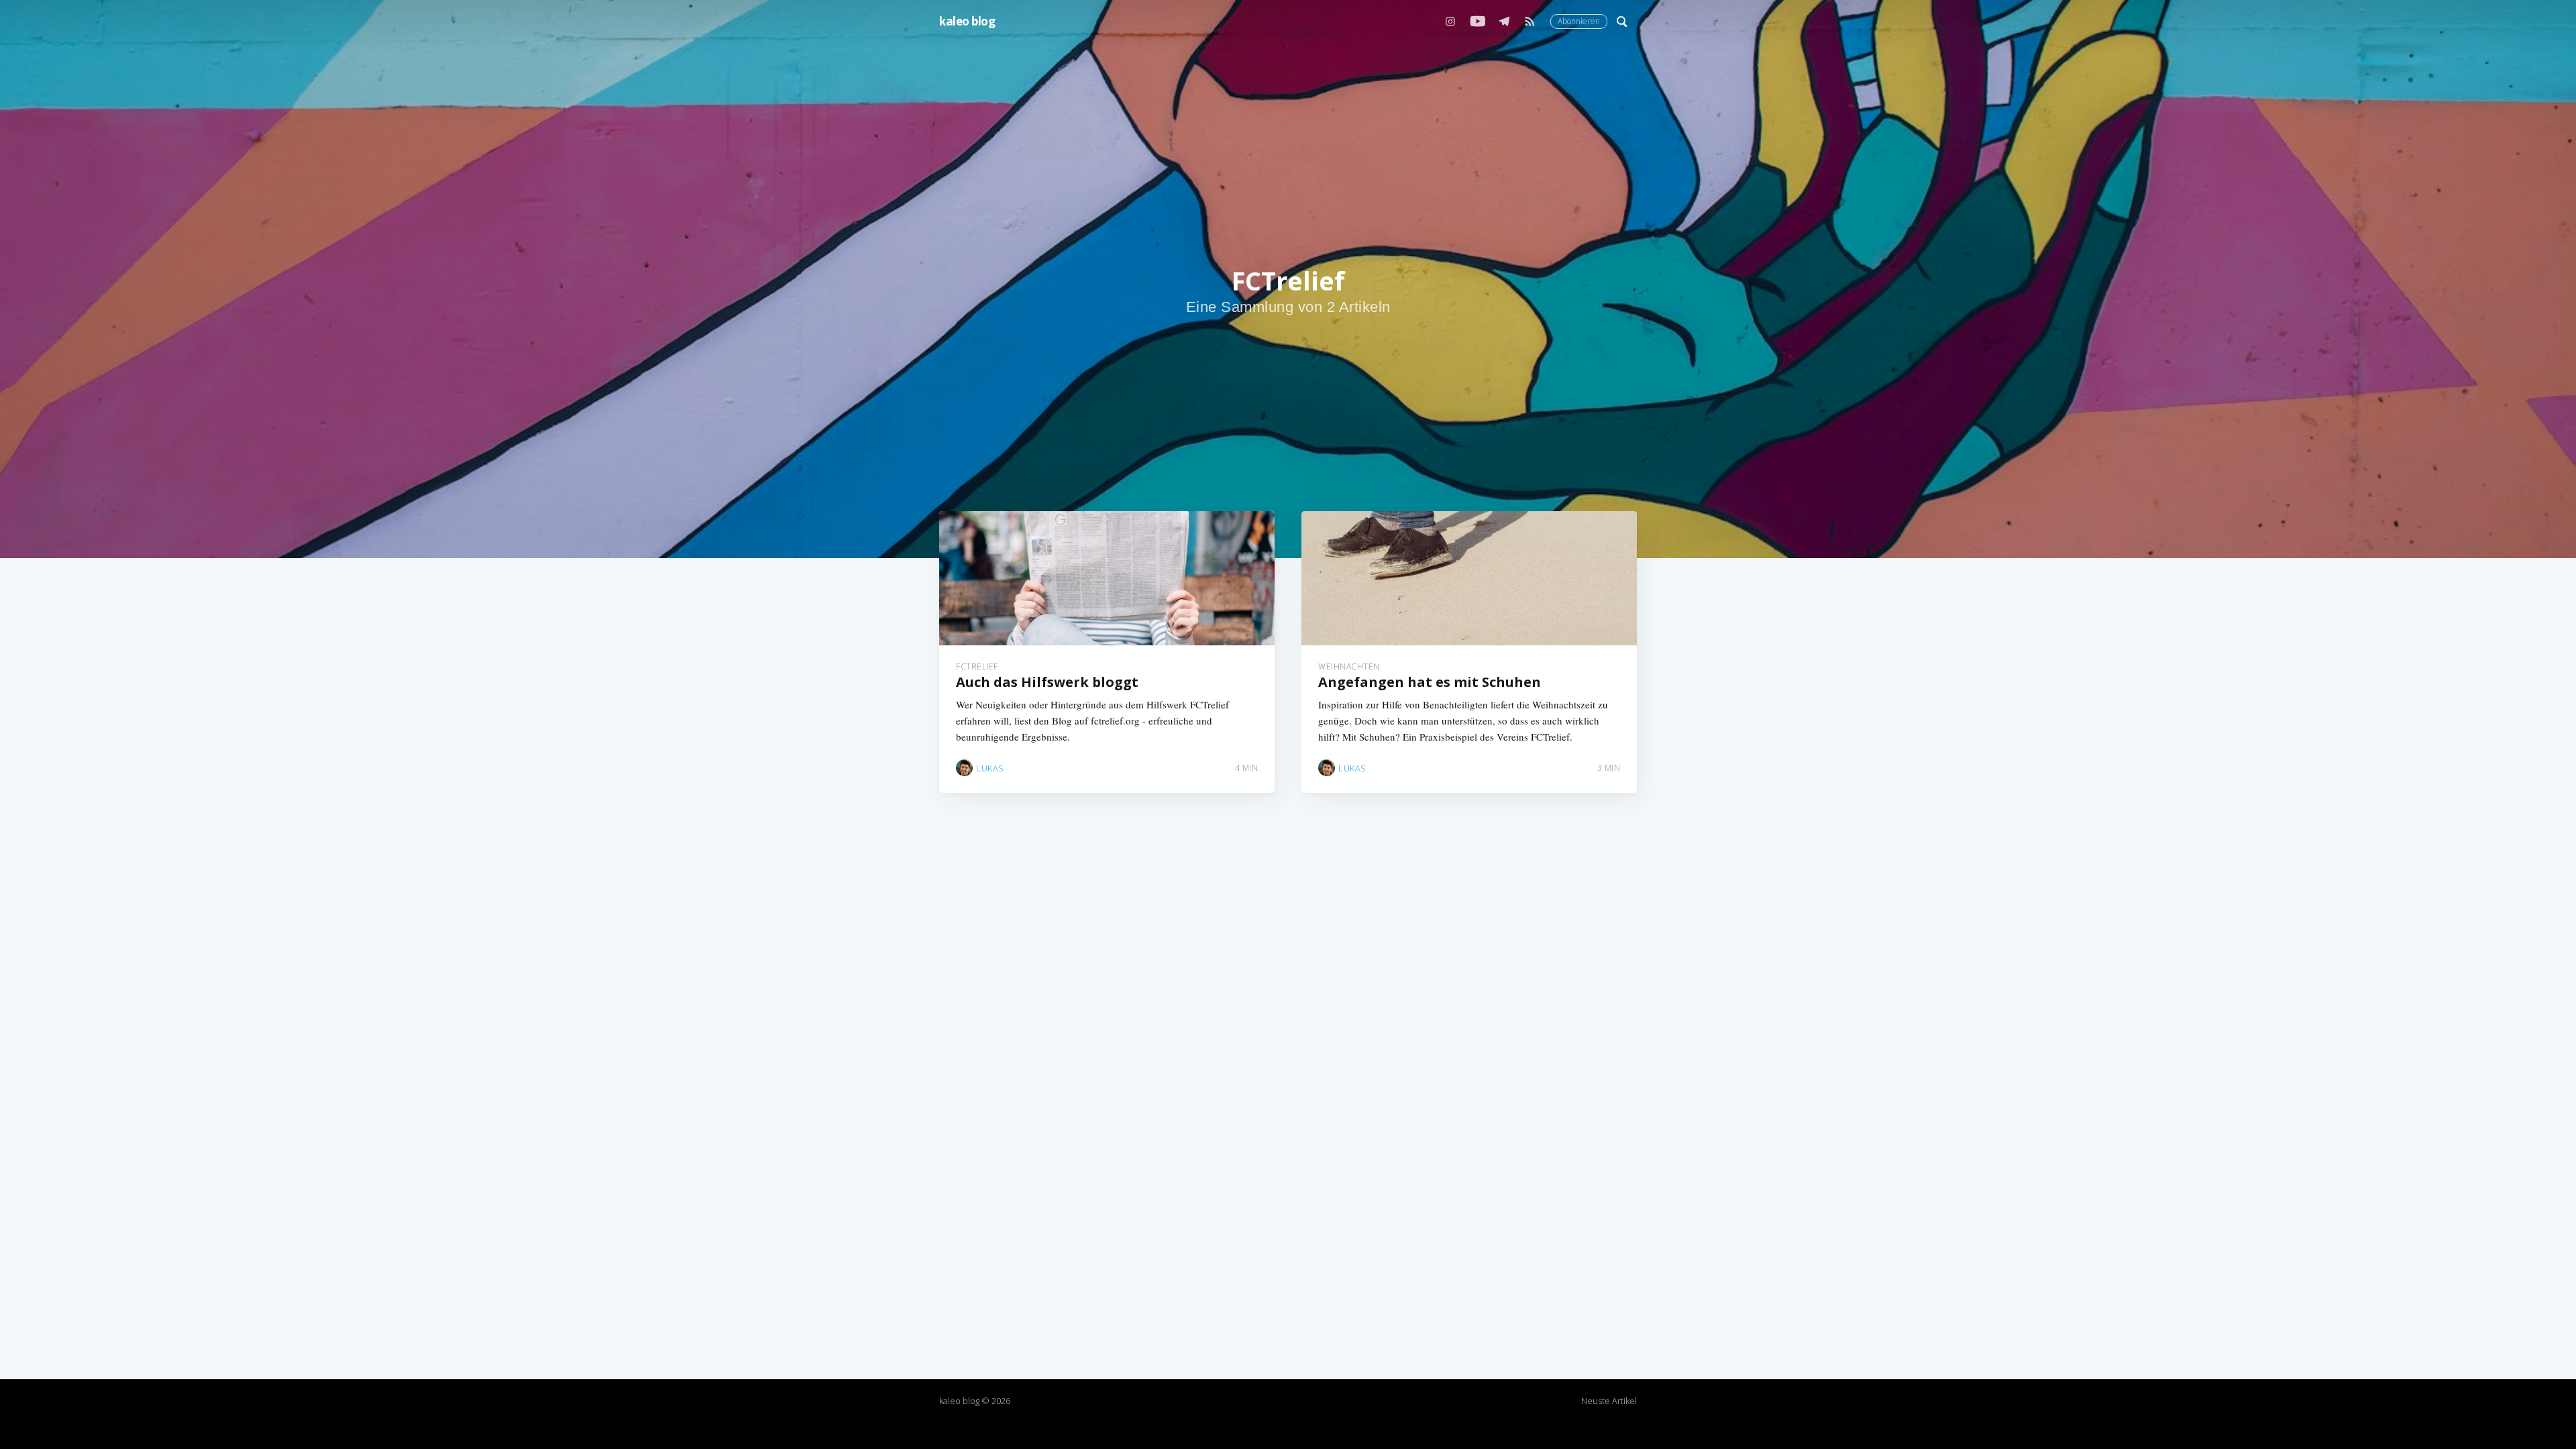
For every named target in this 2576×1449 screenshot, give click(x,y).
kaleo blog (967, 21)
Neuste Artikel (1609, 1401)
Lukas (990, 768)
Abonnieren (1579, 21)
